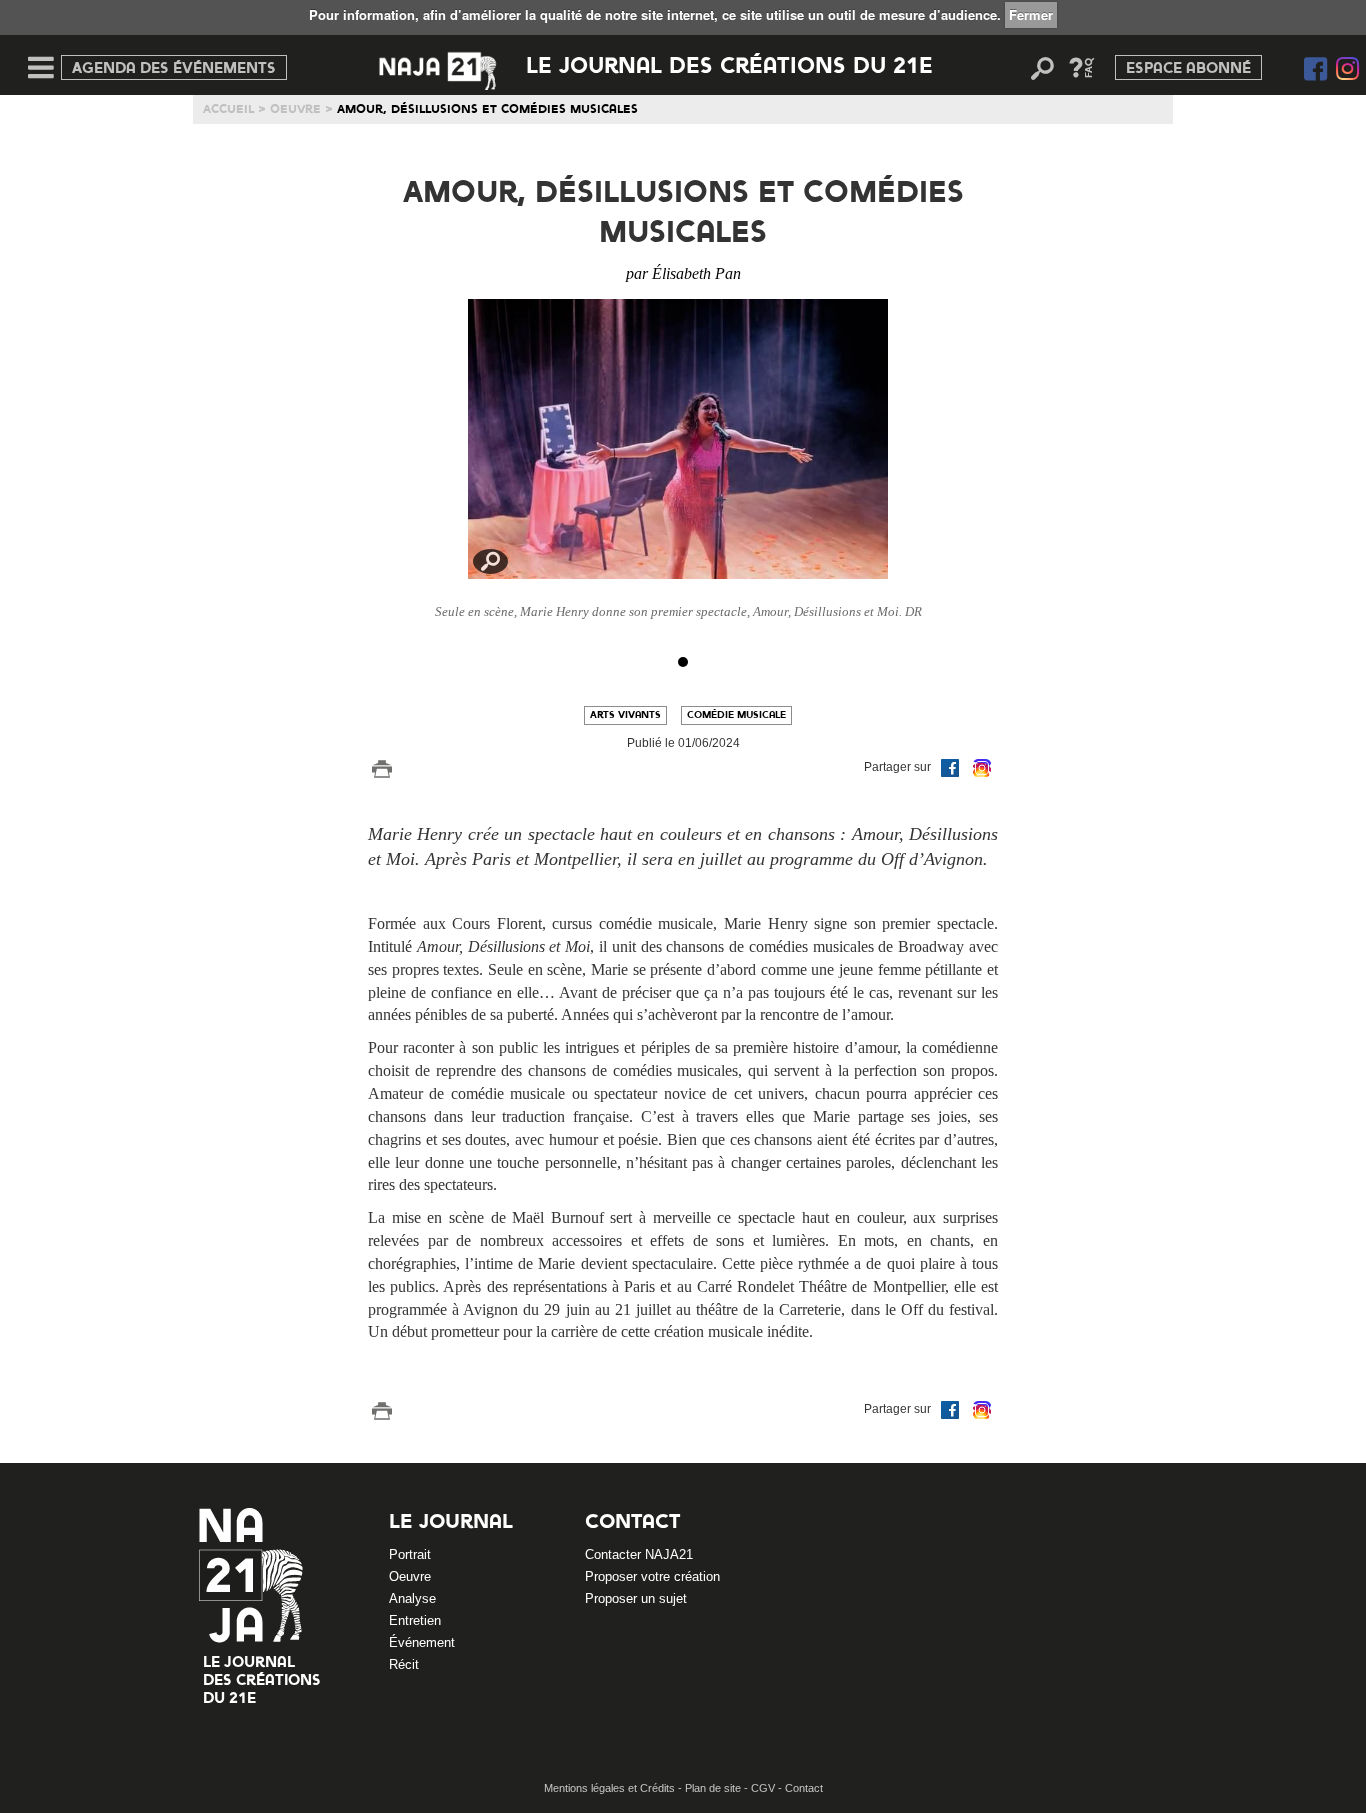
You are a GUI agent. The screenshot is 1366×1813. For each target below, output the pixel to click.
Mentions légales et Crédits (611, 1788)
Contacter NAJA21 (639, 1554)
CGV (764, 1788)
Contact (632, 1523)
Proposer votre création (652, 1576)
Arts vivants (625, 715)
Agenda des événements (174, 69)
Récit (404, 1664)
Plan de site (714, 1788)
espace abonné (1188, 69)
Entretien (415, 1620)
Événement (422, 1642)
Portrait (410, 1554)
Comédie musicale (736, 715)
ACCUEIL (228, 110)
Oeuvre (295, 110)
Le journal (451, 1523)
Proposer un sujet (636, 1598)
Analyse (412, 1598)
